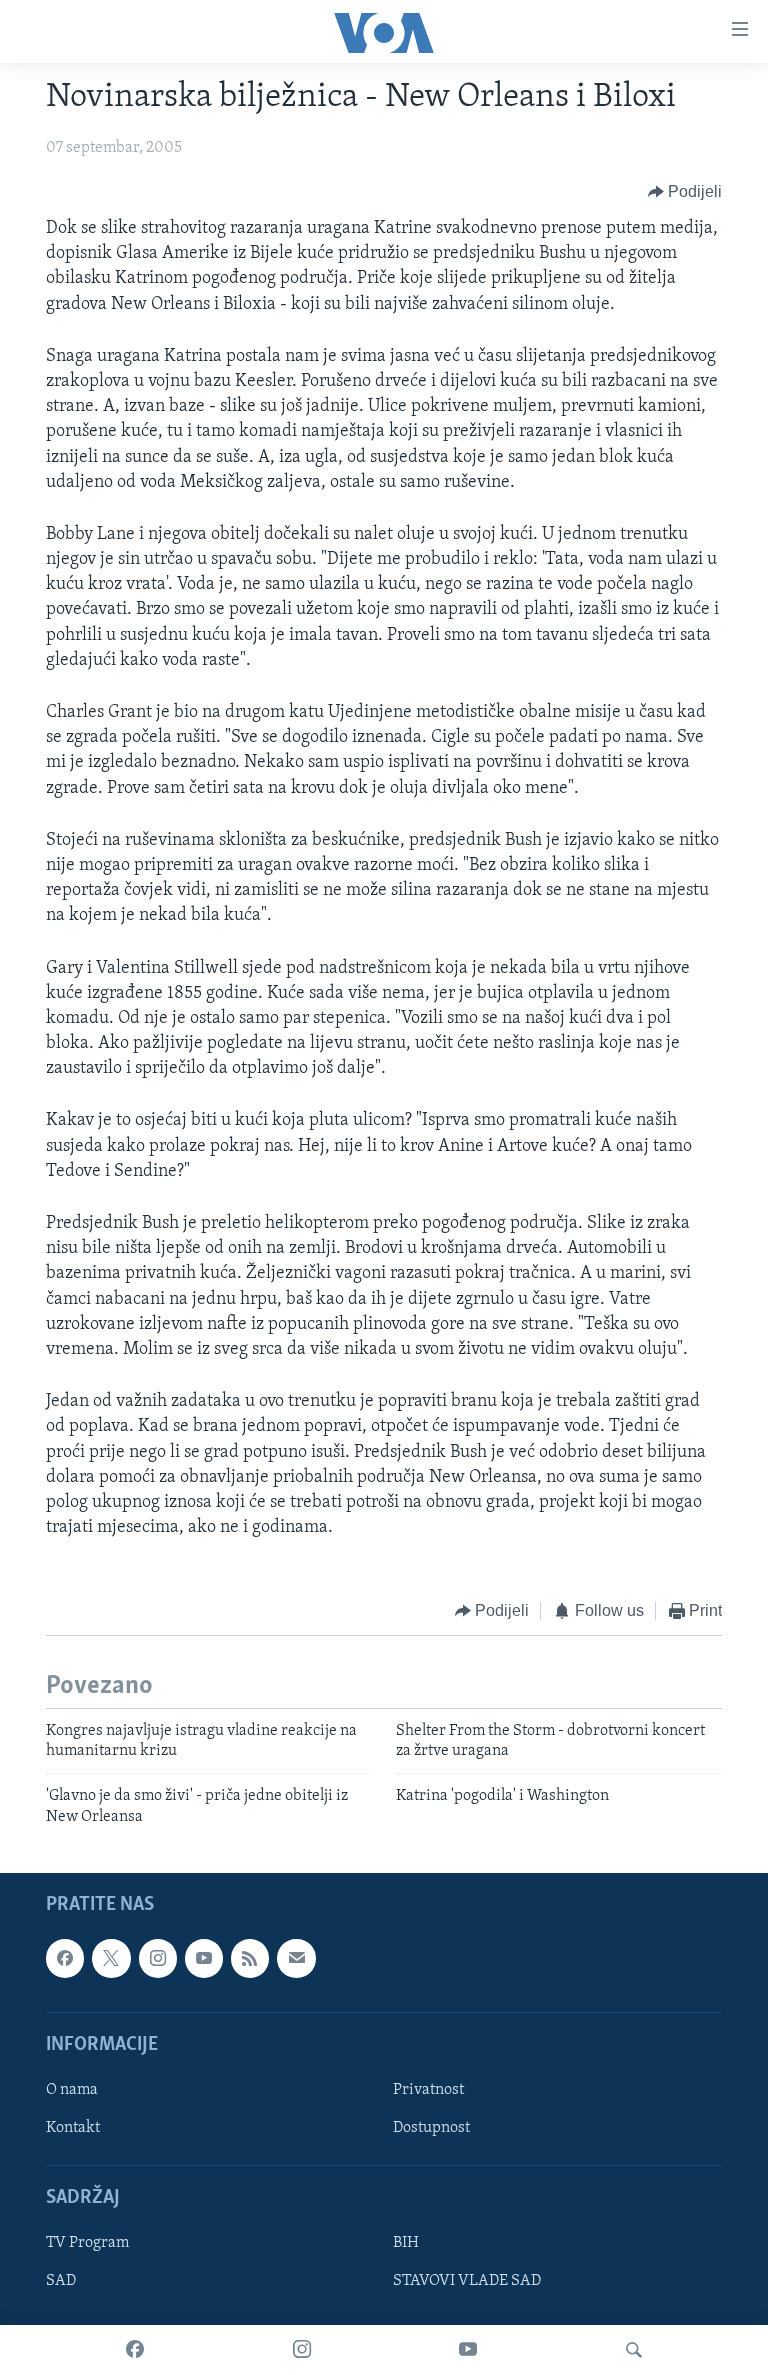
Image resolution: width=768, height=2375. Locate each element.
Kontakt (73, 2128)
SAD (61, 2282)
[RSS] (250, 1959)
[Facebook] (135, 2350)
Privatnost (428, 2090)
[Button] (685, 192)
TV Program (87, 2244)
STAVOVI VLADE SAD (467, 2282)
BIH (406, 2244)
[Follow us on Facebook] (65, 1959)
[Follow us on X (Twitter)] (111, 1959)
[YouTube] (468, 2350)
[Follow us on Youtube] (204, 1959)
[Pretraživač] (634, 2350)
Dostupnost (431, 2128)
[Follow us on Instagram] (158, 1959)
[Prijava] (296, 1959)
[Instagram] (302, 2350)
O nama (72, 2090)
